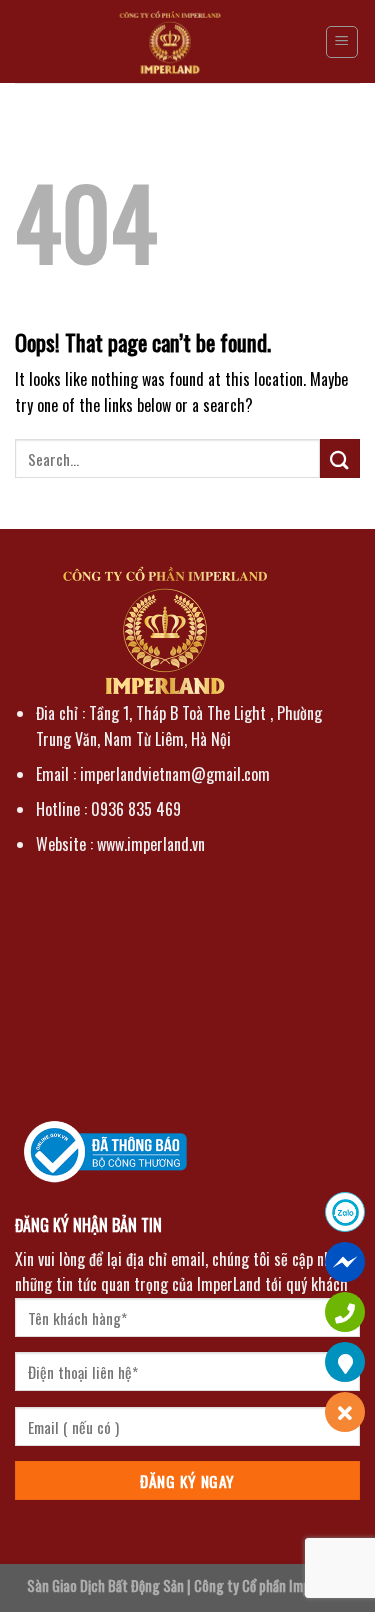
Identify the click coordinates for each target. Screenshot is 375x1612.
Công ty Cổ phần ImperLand (271, 1585)
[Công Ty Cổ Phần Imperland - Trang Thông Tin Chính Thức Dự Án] (170, 42)
